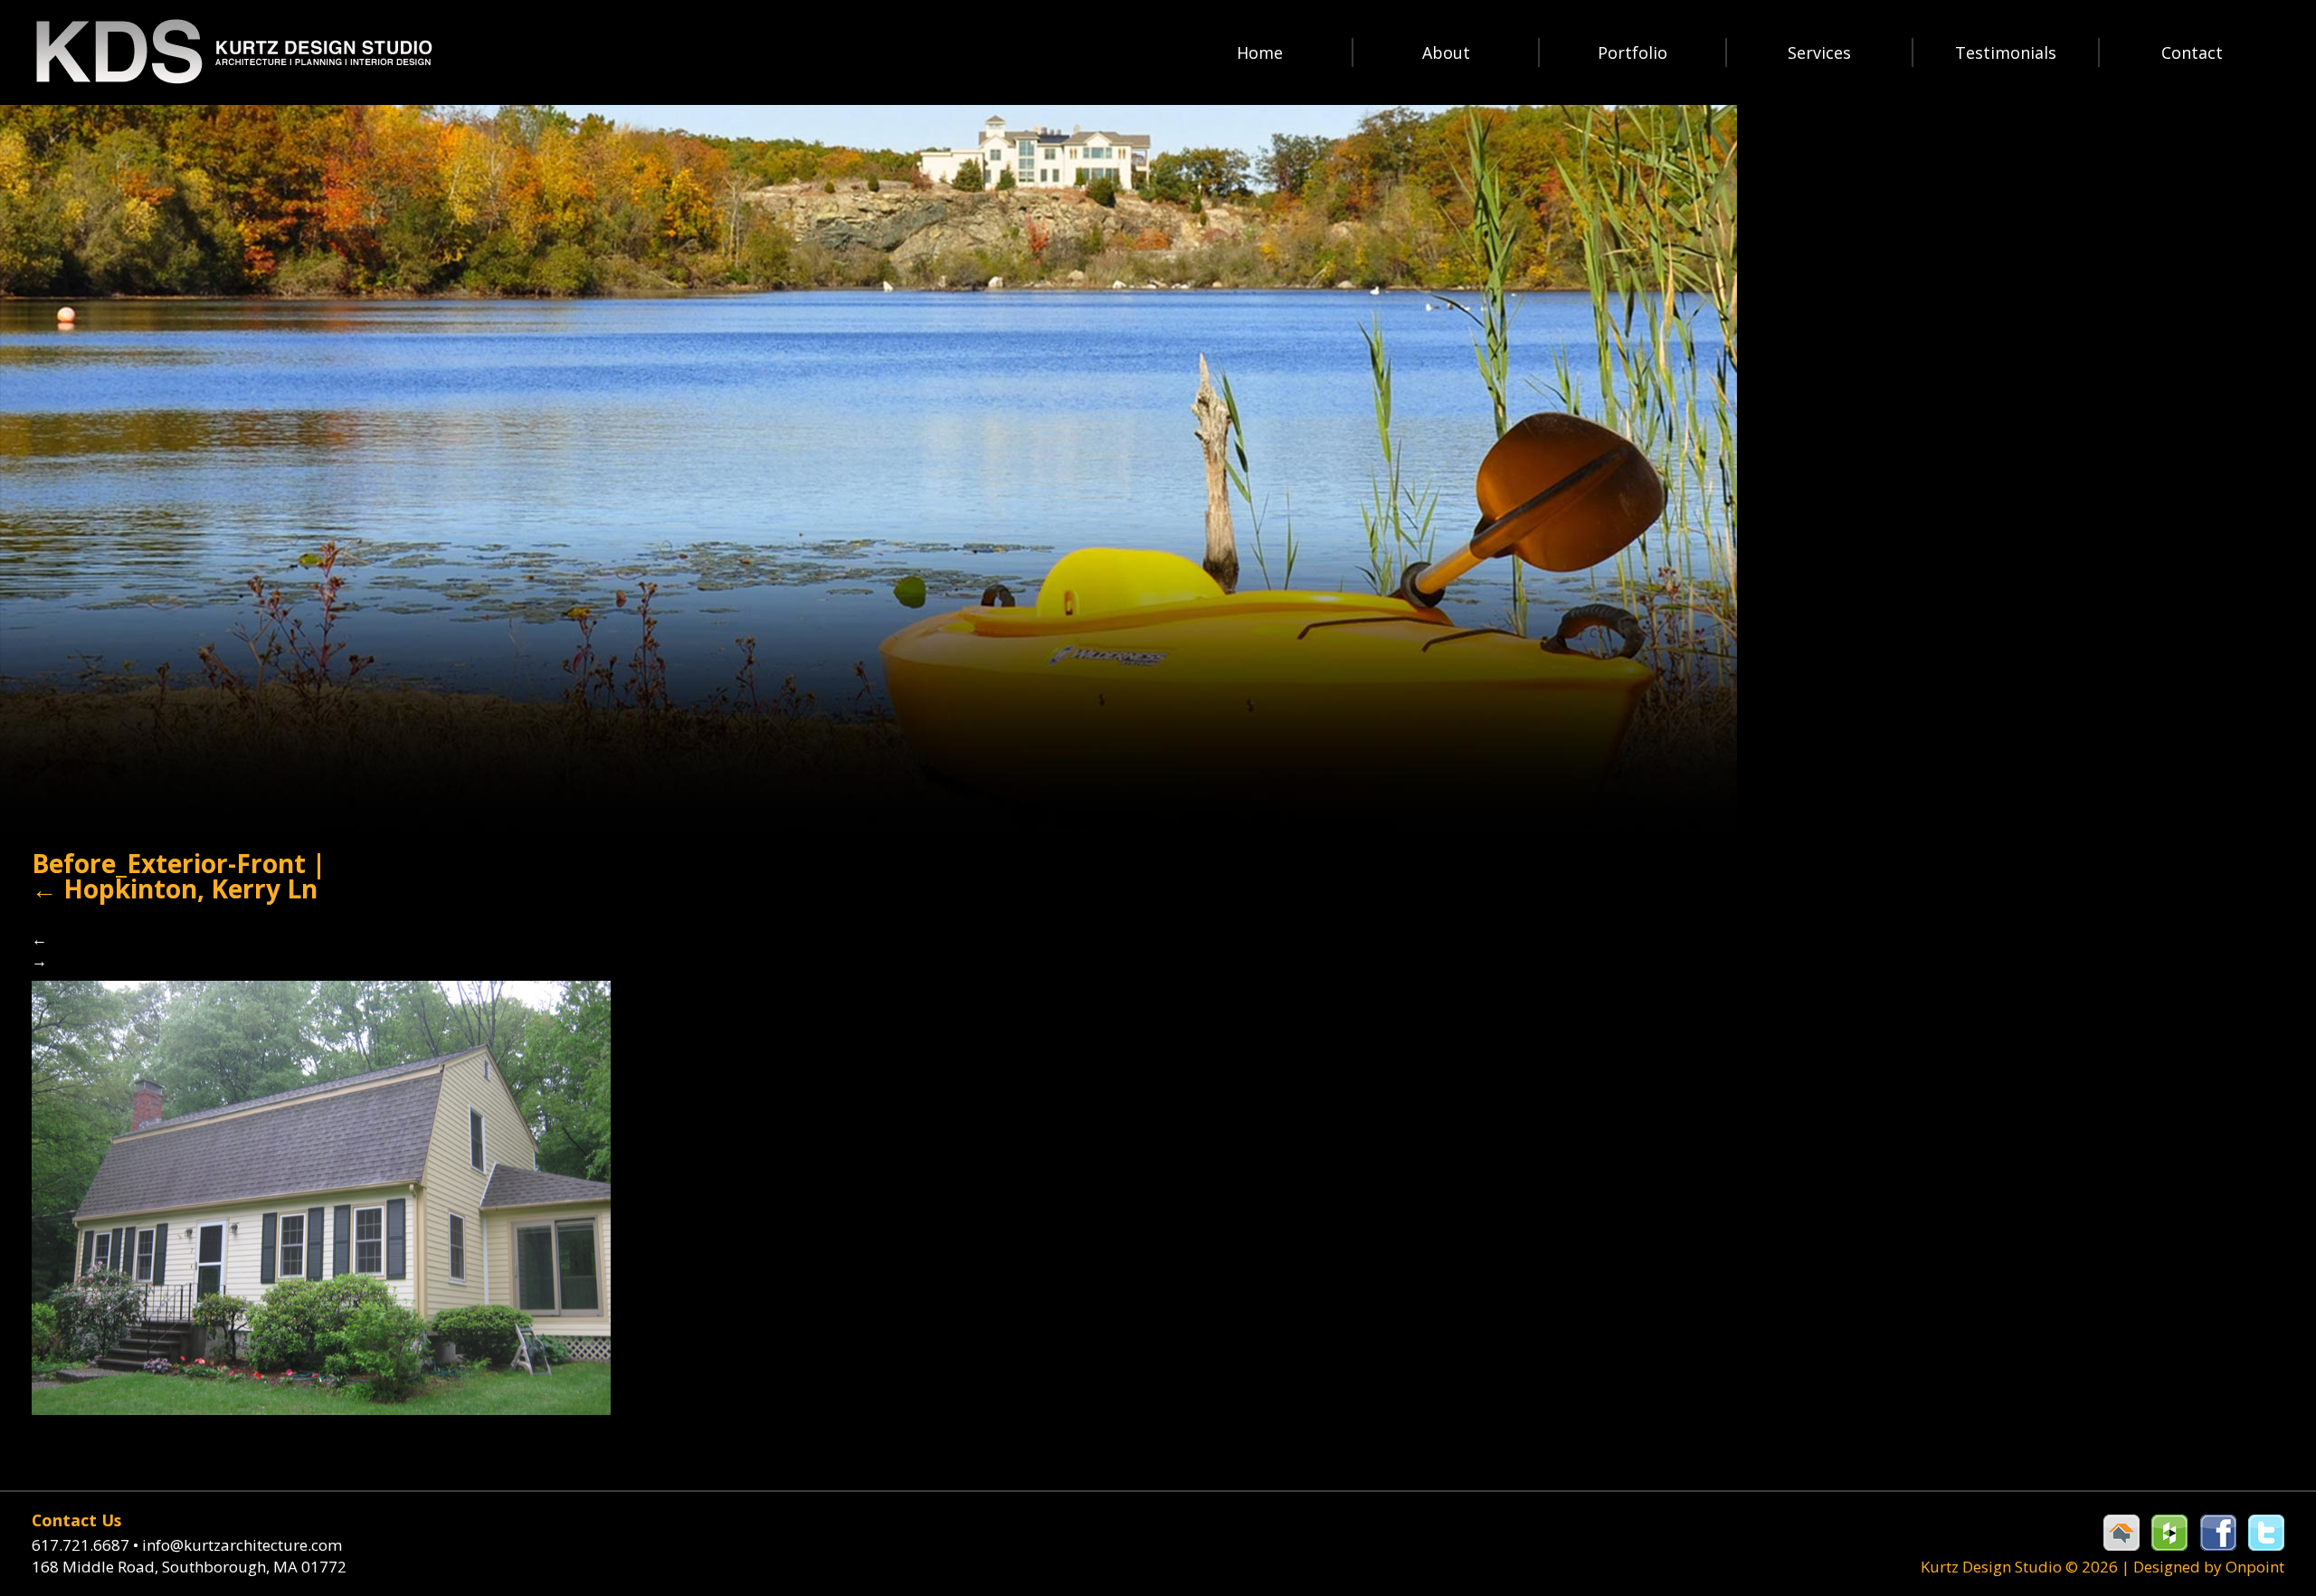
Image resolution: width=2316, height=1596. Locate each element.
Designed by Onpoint (2209, 1567)
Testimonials (2006, 52)
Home (1260, 52)
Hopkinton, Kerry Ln (175, 888)
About (1446, 52)
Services (1819, 52)
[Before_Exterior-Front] (321, 1196)
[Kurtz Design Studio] (233, 52)
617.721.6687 (85, 1545)
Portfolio (1633, 52)
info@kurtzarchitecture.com (242, 1545)
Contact (2192, 52)
